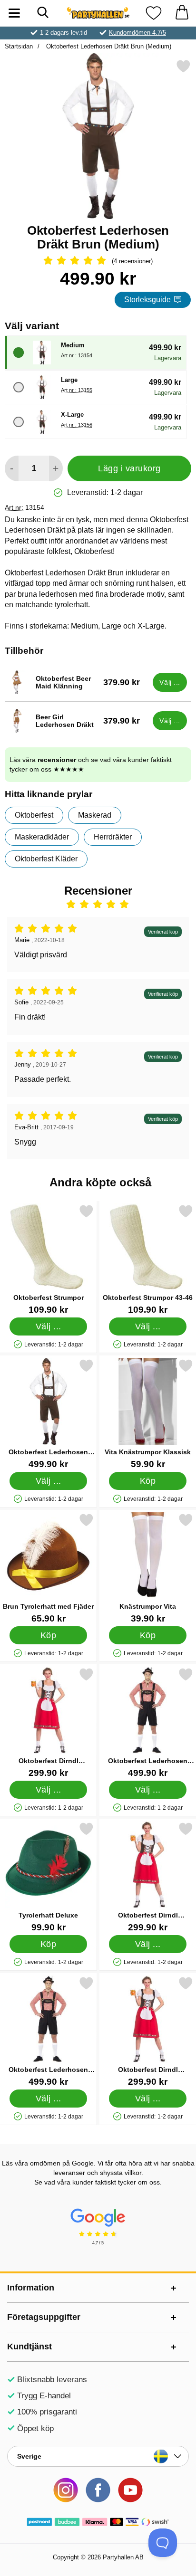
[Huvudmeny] (14, 13)
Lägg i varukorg (129, 468)
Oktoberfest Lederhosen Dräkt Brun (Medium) (108, 46)
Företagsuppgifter (44, 2317)
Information (31, 2288)
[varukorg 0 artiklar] (182, 13)
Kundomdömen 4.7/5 (137, 33)
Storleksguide (147, 300)
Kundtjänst (29, 2347)
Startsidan (19, 46)
